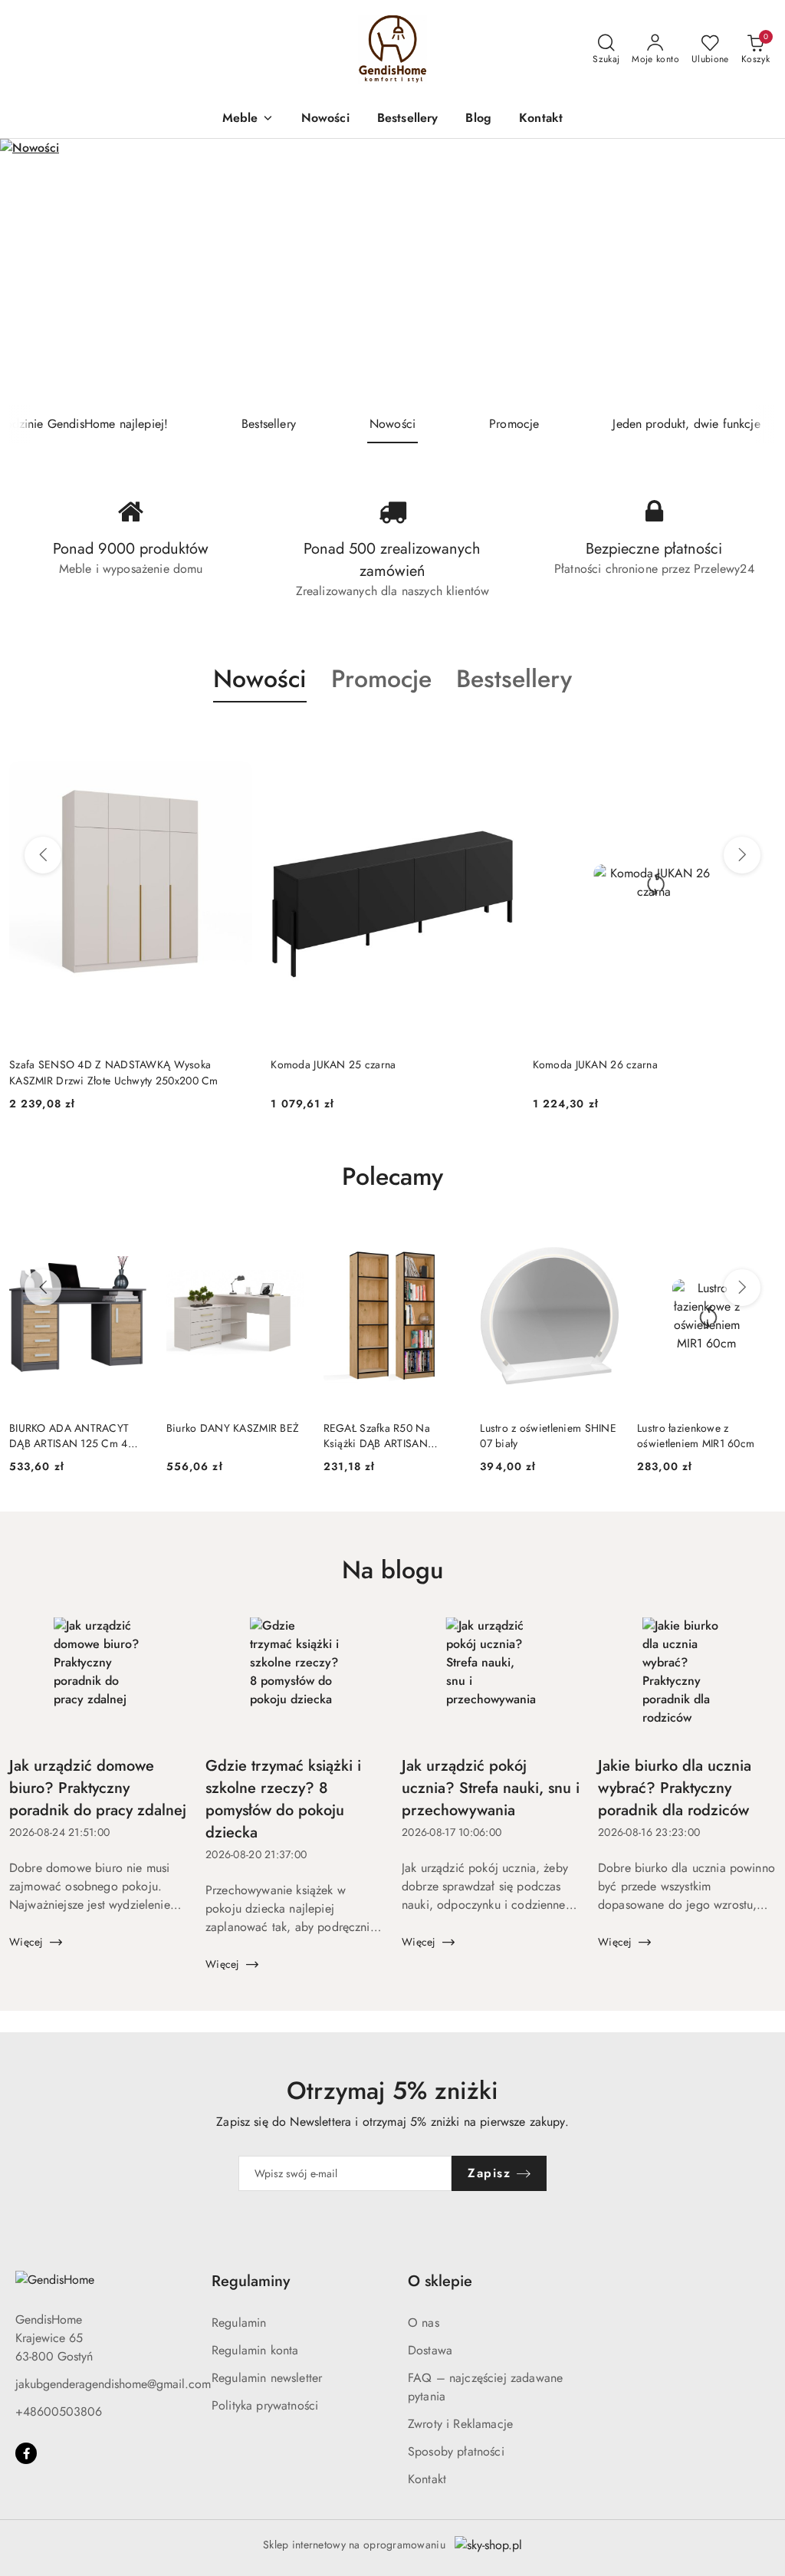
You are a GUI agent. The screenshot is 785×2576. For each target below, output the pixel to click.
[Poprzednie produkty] (43, 855)
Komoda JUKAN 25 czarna (72, 1064)
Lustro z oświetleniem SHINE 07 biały (548, 1436)
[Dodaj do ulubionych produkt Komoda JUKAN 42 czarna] (758, 739)
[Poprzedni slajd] (34, 271)
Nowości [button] (260, 679)
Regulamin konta (255, 2350)
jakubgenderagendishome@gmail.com (113, 2384)
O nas (424, 2323)
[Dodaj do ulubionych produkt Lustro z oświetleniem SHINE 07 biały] (601, 1241)
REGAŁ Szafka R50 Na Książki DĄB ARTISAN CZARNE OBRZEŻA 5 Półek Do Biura (389, 1436)
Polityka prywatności (265, 2405)
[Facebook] (26, 2453)
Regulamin (239, 2323)
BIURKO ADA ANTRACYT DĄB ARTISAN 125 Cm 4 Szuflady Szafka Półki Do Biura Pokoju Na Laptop (69, 1436)
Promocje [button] (381, 679)
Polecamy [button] (392, 1176)
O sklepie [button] (440, 2281)
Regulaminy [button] (251, 2281)
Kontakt (427, 2479)
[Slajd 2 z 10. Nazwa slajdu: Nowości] (392, 272)
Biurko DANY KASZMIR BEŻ (233, 1428)
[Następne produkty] (742, 855)
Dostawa (430, 2350)
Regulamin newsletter (267, 2378)
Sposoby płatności (456, 2451)
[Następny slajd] (751, 271)
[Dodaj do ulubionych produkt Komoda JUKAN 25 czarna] (235, 739)
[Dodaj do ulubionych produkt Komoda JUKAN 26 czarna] (497, 739)
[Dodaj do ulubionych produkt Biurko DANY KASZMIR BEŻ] (287, 1241)
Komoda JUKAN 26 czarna (333, 1064)
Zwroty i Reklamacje (460, 2424)
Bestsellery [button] (514, 679)
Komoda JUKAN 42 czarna (595, 1064)
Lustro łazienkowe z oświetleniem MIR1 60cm (696, 1436)
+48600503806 (59, 2412)
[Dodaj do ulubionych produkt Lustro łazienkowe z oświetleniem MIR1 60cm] (758, 1241)
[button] (248, 119)
